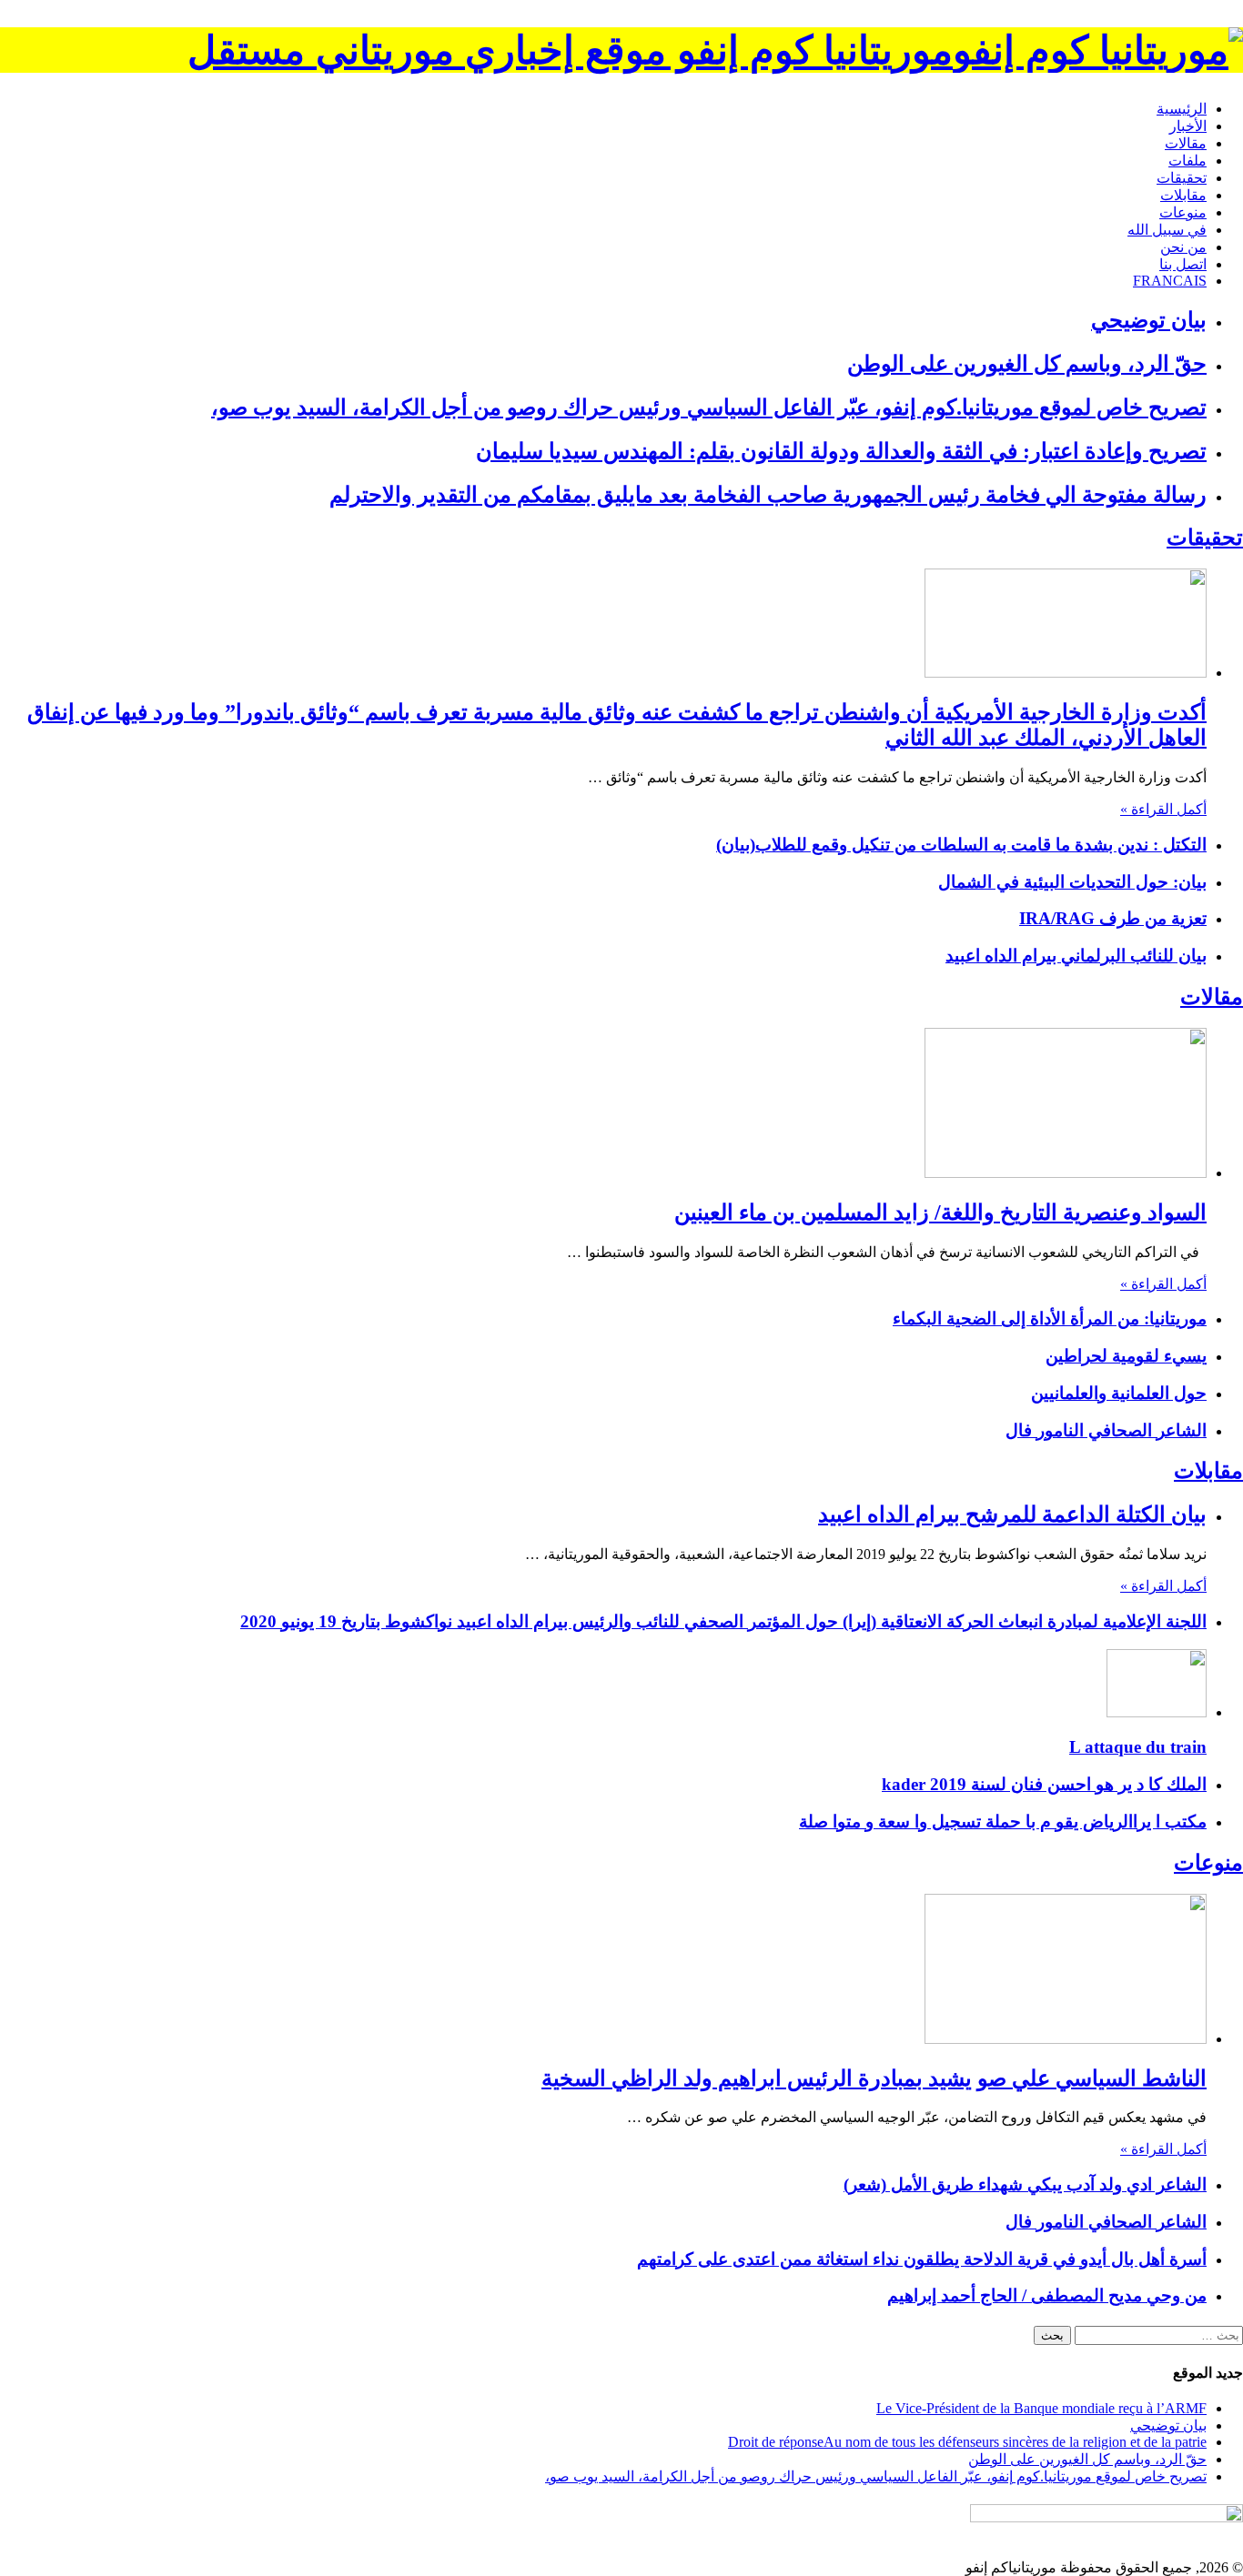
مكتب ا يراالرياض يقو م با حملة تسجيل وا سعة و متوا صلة (1003, 1821)
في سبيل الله (1167, 230)
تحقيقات (1182, 178)
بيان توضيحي (1149, 320)
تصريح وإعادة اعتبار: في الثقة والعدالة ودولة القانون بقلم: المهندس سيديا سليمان (841, 451)
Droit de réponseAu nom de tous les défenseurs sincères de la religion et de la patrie (967, 2442)
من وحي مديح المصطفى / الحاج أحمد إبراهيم (1047, 2295)
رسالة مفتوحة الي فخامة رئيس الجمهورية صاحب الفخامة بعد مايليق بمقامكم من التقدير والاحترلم (768, 495)
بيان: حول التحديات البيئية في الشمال (1072, 882)
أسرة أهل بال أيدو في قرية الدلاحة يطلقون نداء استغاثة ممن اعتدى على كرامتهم (922, 2259)
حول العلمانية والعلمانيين (1119, 1393)
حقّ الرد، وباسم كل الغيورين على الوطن (1027, 364)
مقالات (1186, 143)
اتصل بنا (1183, 264)
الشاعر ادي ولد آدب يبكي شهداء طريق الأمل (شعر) (1025, 2184)
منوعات (1183, 212)
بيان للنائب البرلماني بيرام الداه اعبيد (1076, 956)
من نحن (1183, 247)
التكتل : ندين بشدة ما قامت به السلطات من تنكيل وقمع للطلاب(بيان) (961, 845)
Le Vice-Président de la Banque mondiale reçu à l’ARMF (1041, 2408)
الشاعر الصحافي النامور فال (1106, 1430)
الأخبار (1188, 126)
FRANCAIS (1170, 281)
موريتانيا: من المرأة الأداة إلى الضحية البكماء (1050, 1318)
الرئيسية (1182, 109)
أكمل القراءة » (1163, 809)
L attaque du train (1138, 1747)
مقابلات (1183, 195)
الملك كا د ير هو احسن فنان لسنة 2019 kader (1044, 1784)
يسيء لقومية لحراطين (1126, 1356)
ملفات (1187, 161)
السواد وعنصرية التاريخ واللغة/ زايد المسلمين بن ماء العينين (940, 1213)
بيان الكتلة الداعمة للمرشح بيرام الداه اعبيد (1012, 1514)
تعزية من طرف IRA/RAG (1113, 918)
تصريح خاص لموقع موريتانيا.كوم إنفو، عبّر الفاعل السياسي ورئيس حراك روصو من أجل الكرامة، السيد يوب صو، (709, 408)
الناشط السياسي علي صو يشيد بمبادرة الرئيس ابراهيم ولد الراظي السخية (874, 2078)
